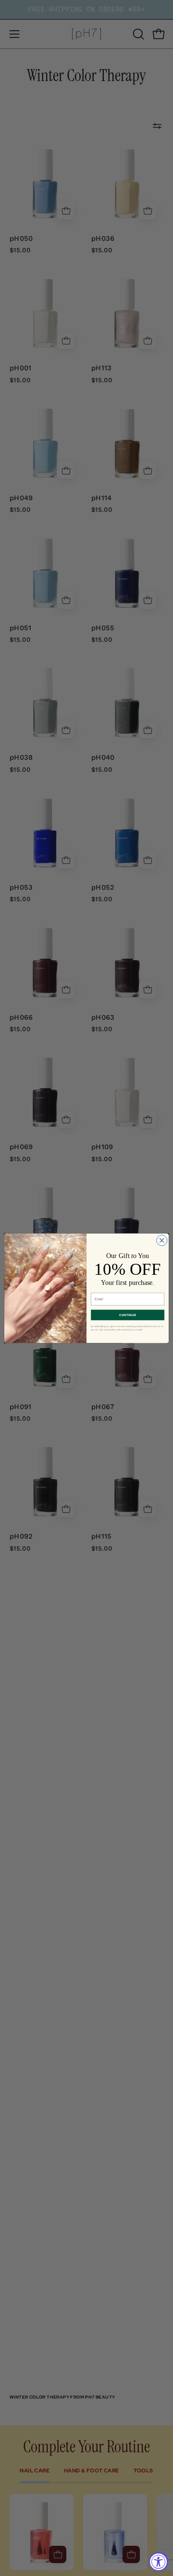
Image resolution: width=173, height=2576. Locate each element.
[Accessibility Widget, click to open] (159, 2562)
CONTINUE (128, 1315)
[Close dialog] (162, 1240)
